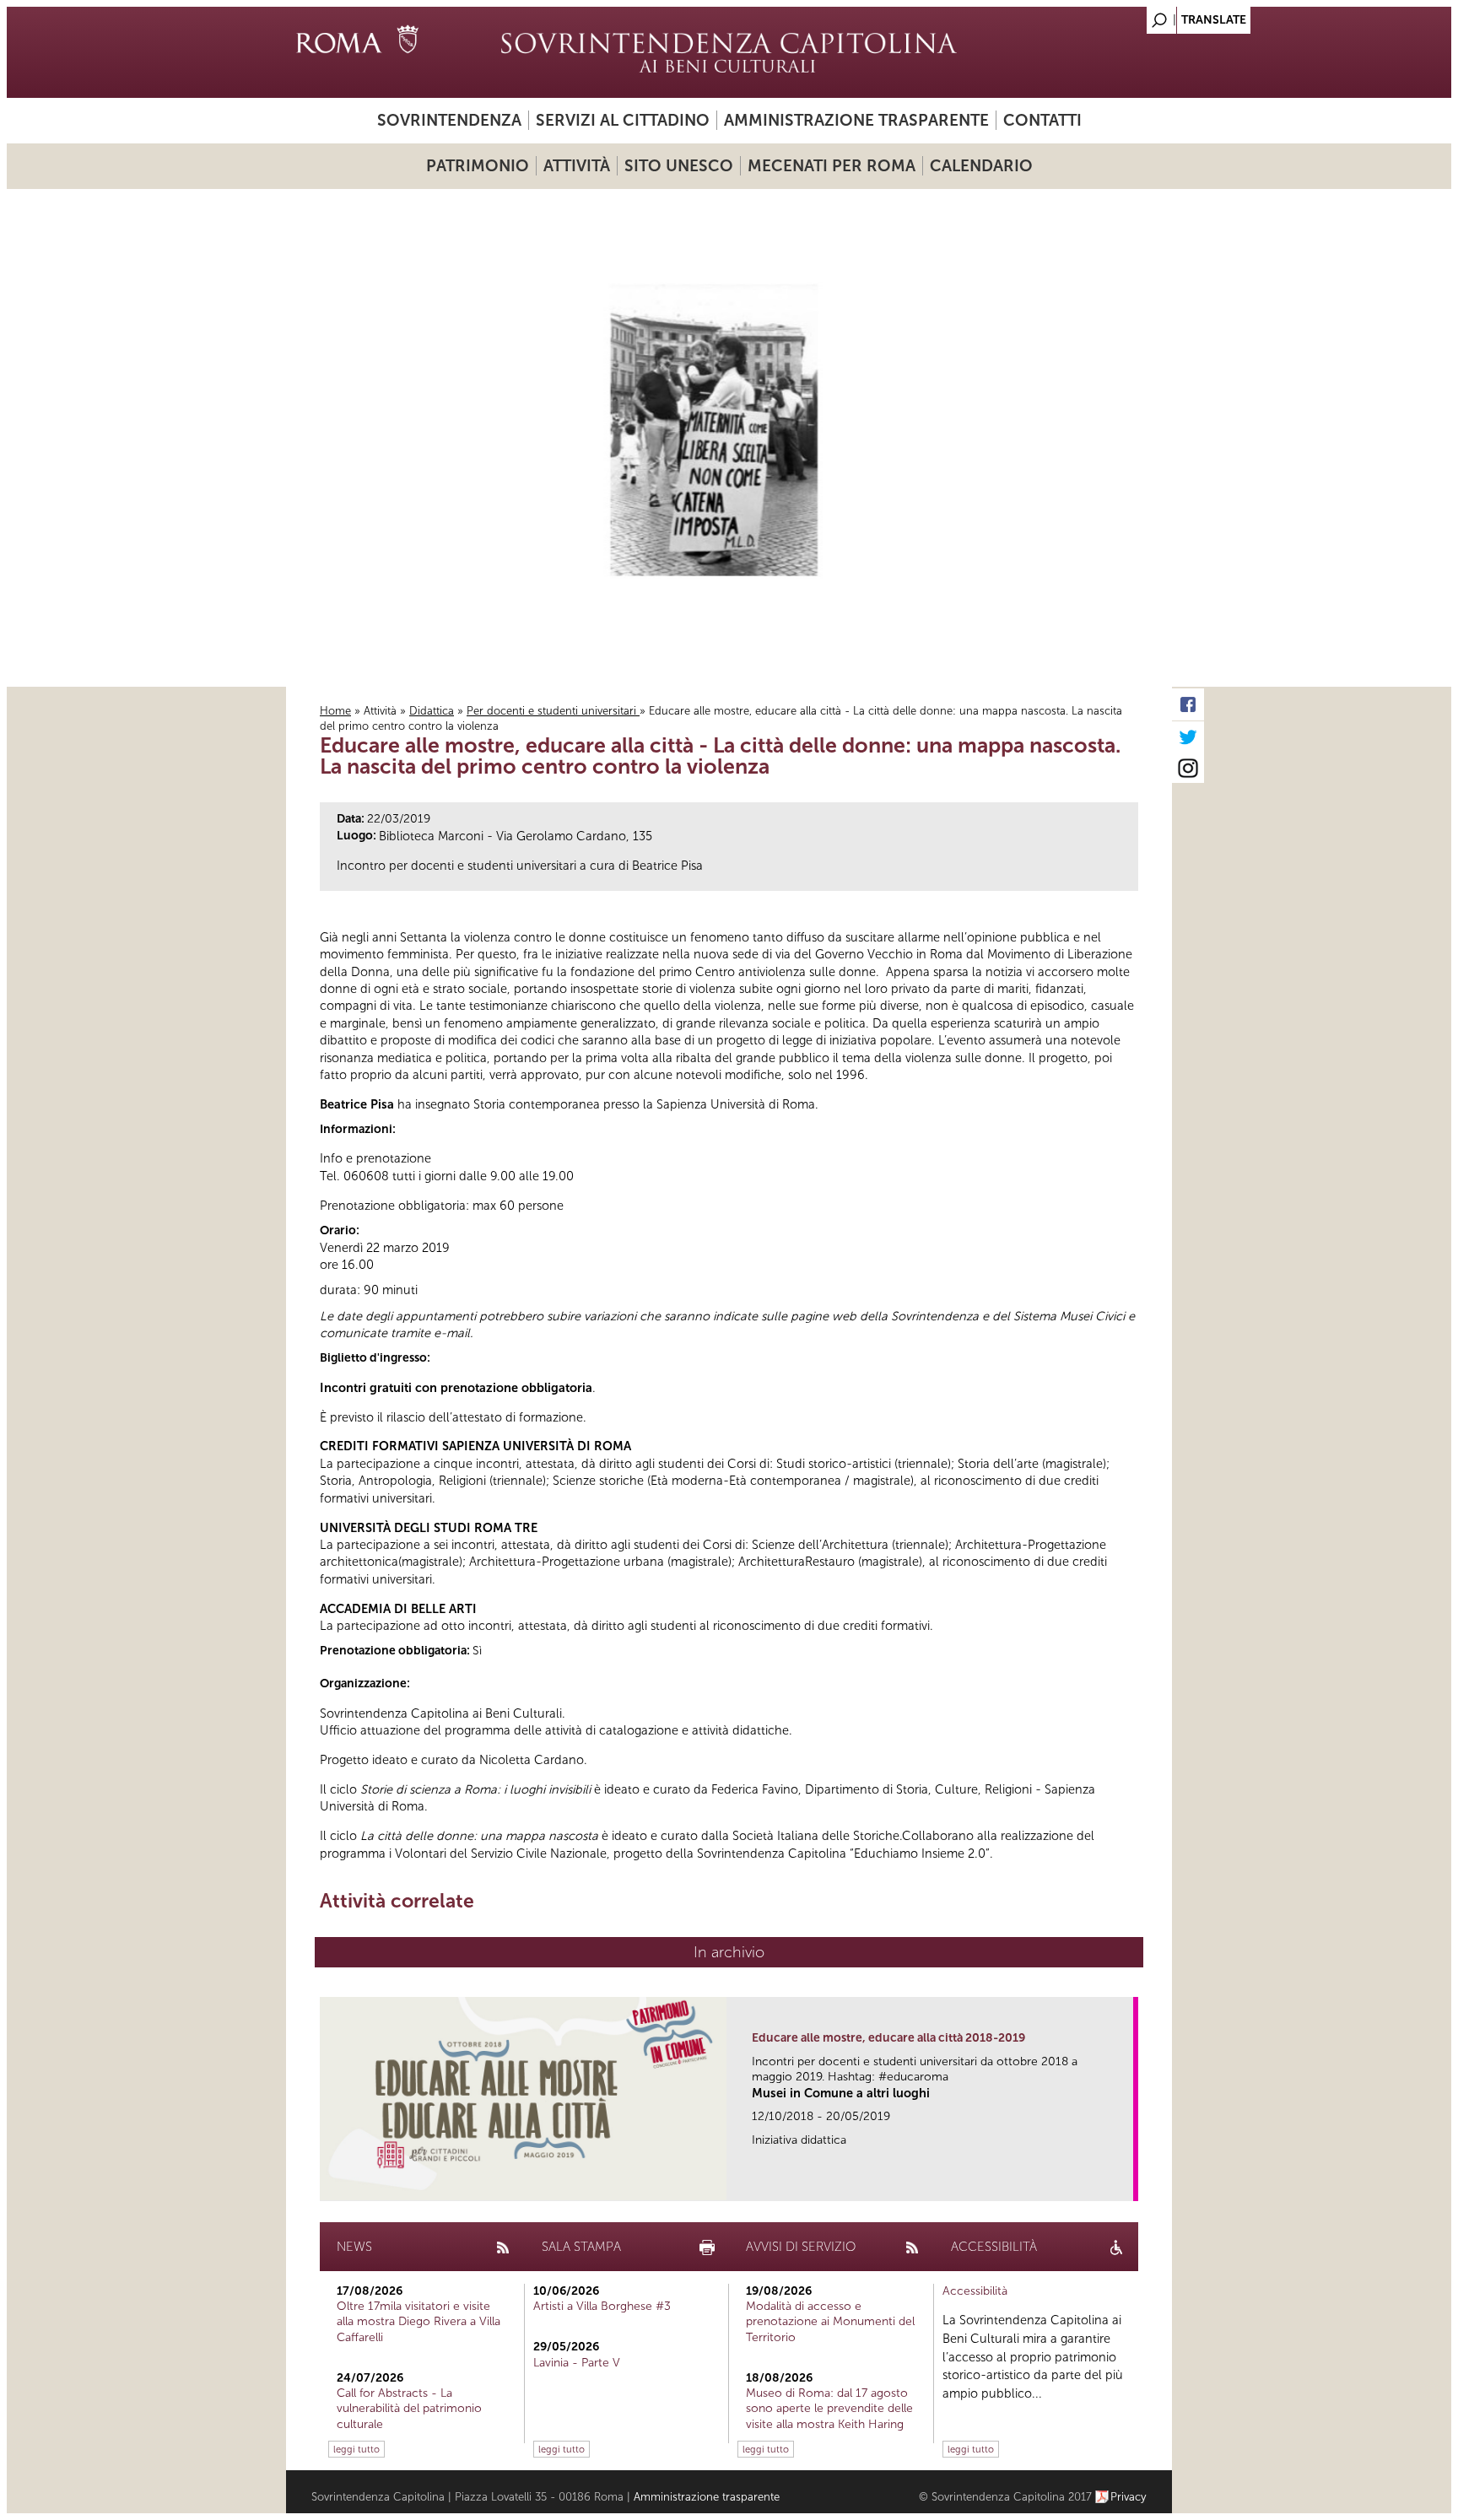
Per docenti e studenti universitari (553, 711)
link (1126, 2183)
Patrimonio (478, 166)
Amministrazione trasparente (856, 120)
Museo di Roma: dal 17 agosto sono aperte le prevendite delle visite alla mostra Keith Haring (829, 2408)
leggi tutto (356, 2449)
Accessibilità (975, 2291)
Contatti (1042, 120)
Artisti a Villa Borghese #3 (602, 2306)
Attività (577, 166)
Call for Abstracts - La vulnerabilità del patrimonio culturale (409, 2408)
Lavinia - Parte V (577, 2363)
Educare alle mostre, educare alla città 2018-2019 (888, 2038)
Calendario (981, 166)
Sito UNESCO (679, 166)
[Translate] (1117, 16)
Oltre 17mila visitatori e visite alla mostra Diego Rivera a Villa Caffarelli (418, 2321)
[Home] (729, 52)
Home (335, 711)
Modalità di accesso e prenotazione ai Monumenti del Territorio (830, 2321)
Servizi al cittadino (623, 120)
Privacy (1129, 2497)
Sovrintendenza (449, 120)
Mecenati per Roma (832, 166)
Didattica (432, 711)
